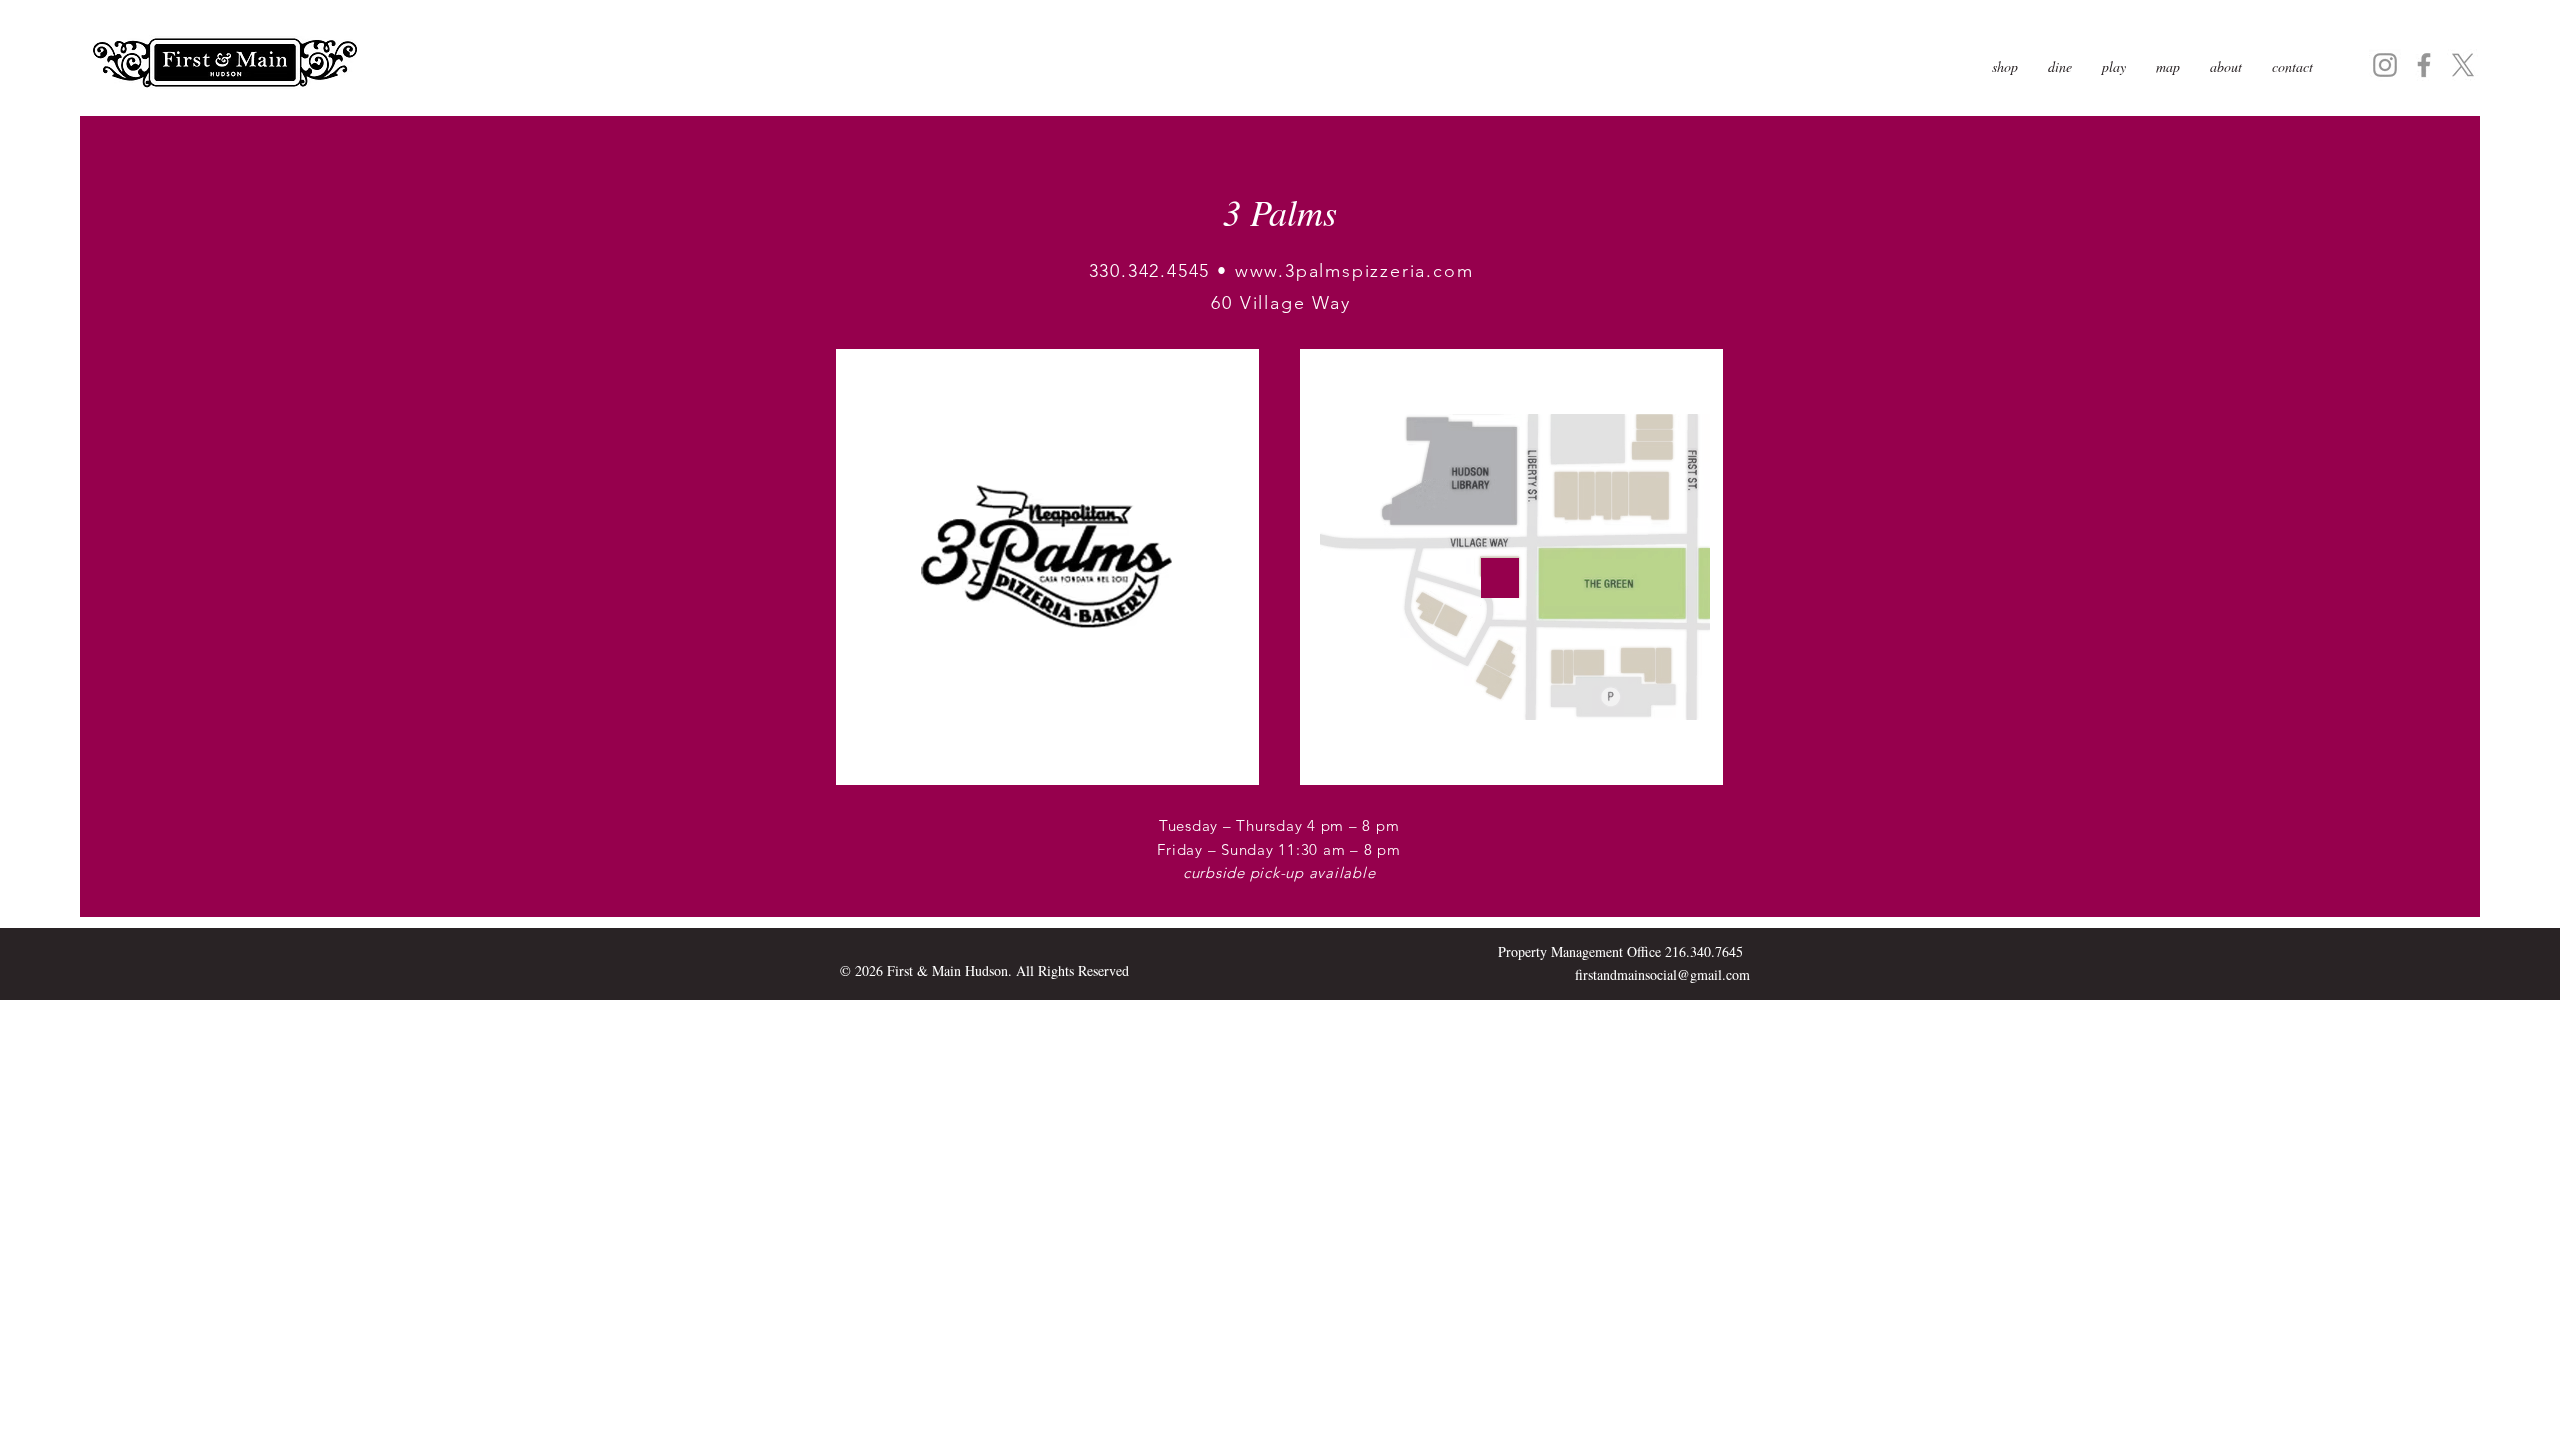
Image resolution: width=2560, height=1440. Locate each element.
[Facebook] (2424, 65)
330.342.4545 (1150, 271)
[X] (2463, 65)
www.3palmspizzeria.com (1354, 271)
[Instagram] (2385, 65)
